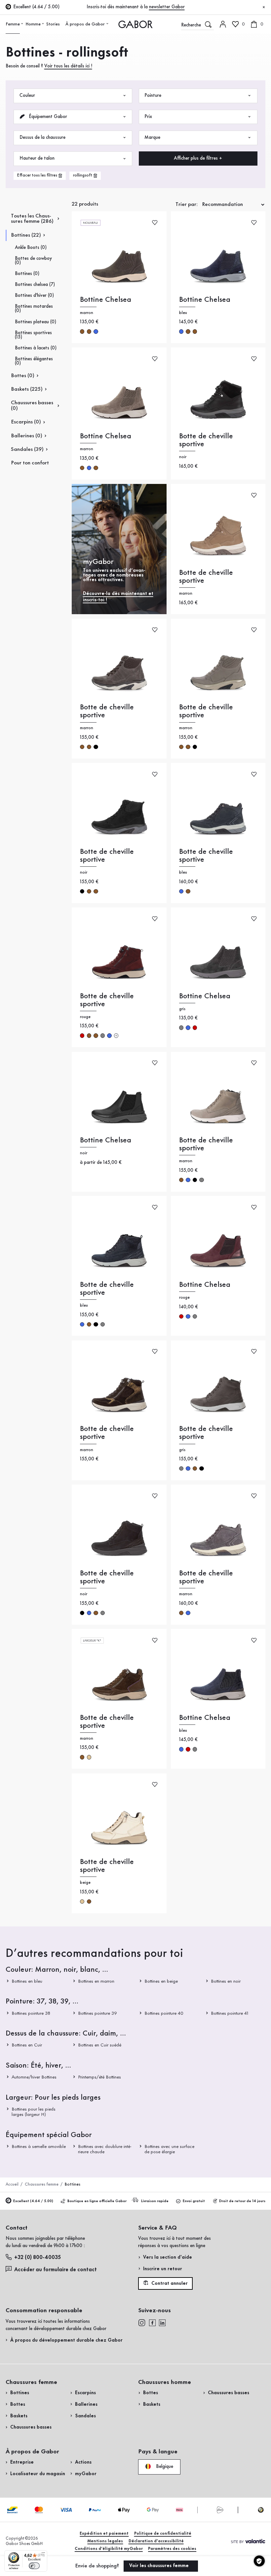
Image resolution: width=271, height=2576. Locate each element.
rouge (82, 1035)
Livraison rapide (155, 2201)
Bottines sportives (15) (33, 335)
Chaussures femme (42, 2184)
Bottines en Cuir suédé (100, 2045)
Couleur (27, 96)
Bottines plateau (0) (36, 322)
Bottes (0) (23, 376)
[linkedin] (162, 2323)
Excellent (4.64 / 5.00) (33, 2201)
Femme (13, 24)
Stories (53, 24)
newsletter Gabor (167, 7)
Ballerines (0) (27, 436)
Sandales (85, 2416)
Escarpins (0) (26, 422)
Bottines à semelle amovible (39, 2147)
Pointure (153, 96)
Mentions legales (105, 2541)
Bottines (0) (27, 274)
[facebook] (152, 2323)
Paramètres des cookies (172, 2549)
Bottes (18, 2404)
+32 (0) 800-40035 (38, 2258)
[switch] (34, 2566)
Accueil (12, 2184)
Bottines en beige (161, 1981)
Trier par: (187, 204)
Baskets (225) (27, 389)
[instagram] (142, 2323)
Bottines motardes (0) (34, 309)
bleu (96, 331)
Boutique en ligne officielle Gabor (97, 2201)
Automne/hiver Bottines (34, 2077)
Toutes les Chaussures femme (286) (32, 219)
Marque (152, 138)
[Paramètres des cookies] (259, 2561)
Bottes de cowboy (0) (33, 261)
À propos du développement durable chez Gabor (66, 2340)
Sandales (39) (27, 449)
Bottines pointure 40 (164, 2013)
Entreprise (22, 2462)
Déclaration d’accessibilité (156, 2541)
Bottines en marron (96, 1981)
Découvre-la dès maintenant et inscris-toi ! (118, 597)
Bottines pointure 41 (229, 2013)
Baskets (19, 2416)
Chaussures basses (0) (32, 406)
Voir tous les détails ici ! (68, 66)
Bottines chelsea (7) (35, 285)
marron (82, 331)
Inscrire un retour (163, 2269)
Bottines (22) (26, 235)
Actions (83, 2462)
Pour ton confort (30, 463)
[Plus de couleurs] (116, 1035)
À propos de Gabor (85, 24)
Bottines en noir (225, 1981)
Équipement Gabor (47, 117)
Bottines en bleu (27, 1981)
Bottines (20, 2393)
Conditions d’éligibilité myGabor (109, 2549)
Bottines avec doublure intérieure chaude (105, 2149)
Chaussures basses (31, 2427)
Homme (33, 24)
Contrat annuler (169, 2283)
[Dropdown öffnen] (22, 24)
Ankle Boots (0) (31, 248)
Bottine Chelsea (106, 300)
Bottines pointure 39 (97, 2013)
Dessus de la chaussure (42, 138)
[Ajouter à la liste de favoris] (155, 222)
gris (103, 1035)
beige (89, 1757)
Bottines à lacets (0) (36, 348)
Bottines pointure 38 (31, 2013)
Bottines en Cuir (27, 2045)
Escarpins (85, 2393)
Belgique (164, 2466)
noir (96, 747)
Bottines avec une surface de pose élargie (169, 2149)
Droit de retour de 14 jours (242, 2201)
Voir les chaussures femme (160, 2566)
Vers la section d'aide (168, 2257)
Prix (148, 117)
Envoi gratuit (194, 2201)
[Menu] (43, 2554)
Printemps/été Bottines (99, 2077)
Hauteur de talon (37, 158)
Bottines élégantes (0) (34, 361)
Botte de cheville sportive (206, 440)
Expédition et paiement (104, 2534)
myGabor (86, 2474)
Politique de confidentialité (163, 2534)
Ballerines (86, 2404)
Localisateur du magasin (38, 2474)
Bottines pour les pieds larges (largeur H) (34, 2112)
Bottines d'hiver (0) (34, 296)
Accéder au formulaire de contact (56, 2270)
